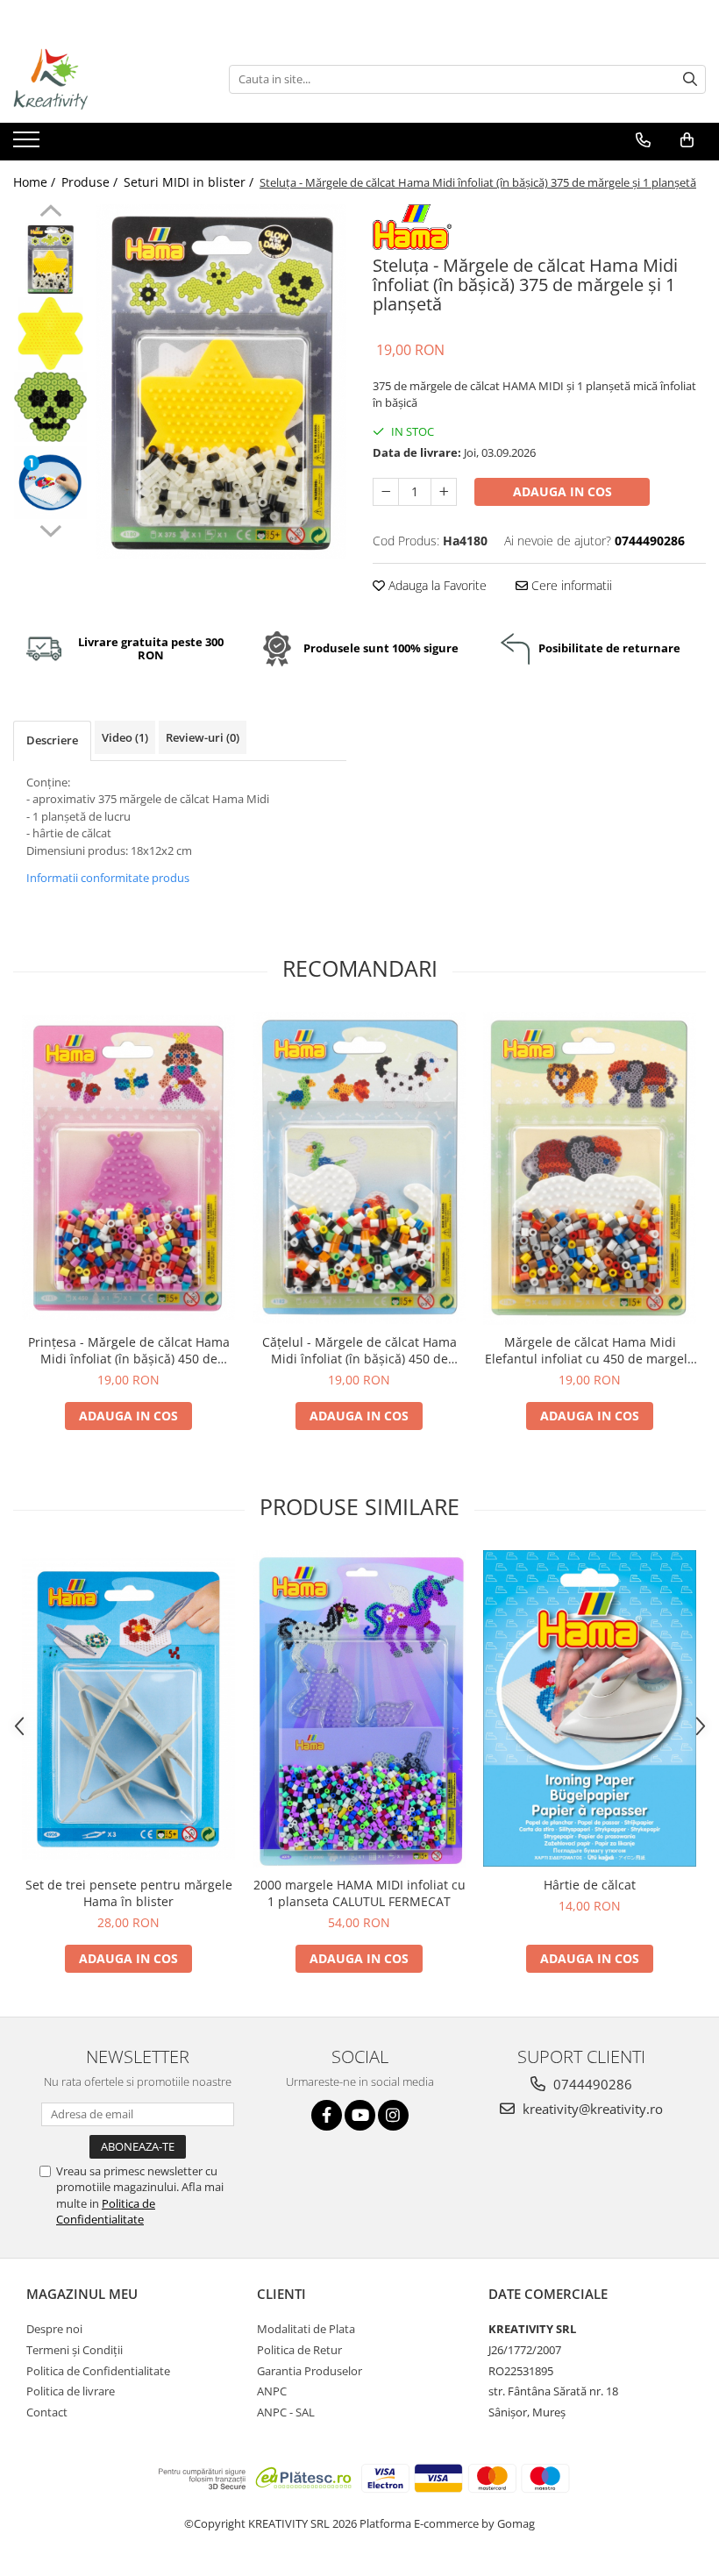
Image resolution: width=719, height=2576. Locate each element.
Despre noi (54, 2329)
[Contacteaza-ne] (643, 140)
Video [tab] (125, 737)
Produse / (91, 182)
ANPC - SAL (286, 2412)
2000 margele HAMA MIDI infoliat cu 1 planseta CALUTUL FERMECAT (359, 1893)
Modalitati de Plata (306, 2329)
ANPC (272, 2391)
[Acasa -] (101, 79)
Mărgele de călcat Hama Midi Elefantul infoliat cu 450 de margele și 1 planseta (590, 1350)
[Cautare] (690, 79)
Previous (50, 213)
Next (50, 529)
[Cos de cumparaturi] (687, 140)
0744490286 (591, 2084)
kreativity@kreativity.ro (591, 2109)
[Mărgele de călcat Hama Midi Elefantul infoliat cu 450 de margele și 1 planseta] (590, 1168)
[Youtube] (360, 2115)
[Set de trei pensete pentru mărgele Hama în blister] (128, 1709)
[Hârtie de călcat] (590, 1708)
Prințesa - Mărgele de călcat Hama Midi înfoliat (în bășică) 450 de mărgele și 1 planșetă (129, 1350)
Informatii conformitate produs (108, 878)
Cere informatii (570, 585)
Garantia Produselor (310, 2371)
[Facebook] (327, 2115)
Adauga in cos (562, 491)
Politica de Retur (299, 2350)
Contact (47, 2412)
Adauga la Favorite (436, 585)
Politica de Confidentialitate (106, 2211)
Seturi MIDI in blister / (190, 182)
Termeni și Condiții (75, 2350)
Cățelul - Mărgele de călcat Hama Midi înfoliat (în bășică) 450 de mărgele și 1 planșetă (359, 1350)
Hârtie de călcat (590, 1885)
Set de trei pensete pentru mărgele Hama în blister (129, 1893)
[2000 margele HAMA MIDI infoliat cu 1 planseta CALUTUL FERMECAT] (359, 1709)
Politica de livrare (71, 2391)
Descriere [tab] (52, 740)
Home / (36, 182)
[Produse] (28, 145)
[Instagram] (393, 2115)
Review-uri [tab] (203, 737)
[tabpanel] (221, 381)
